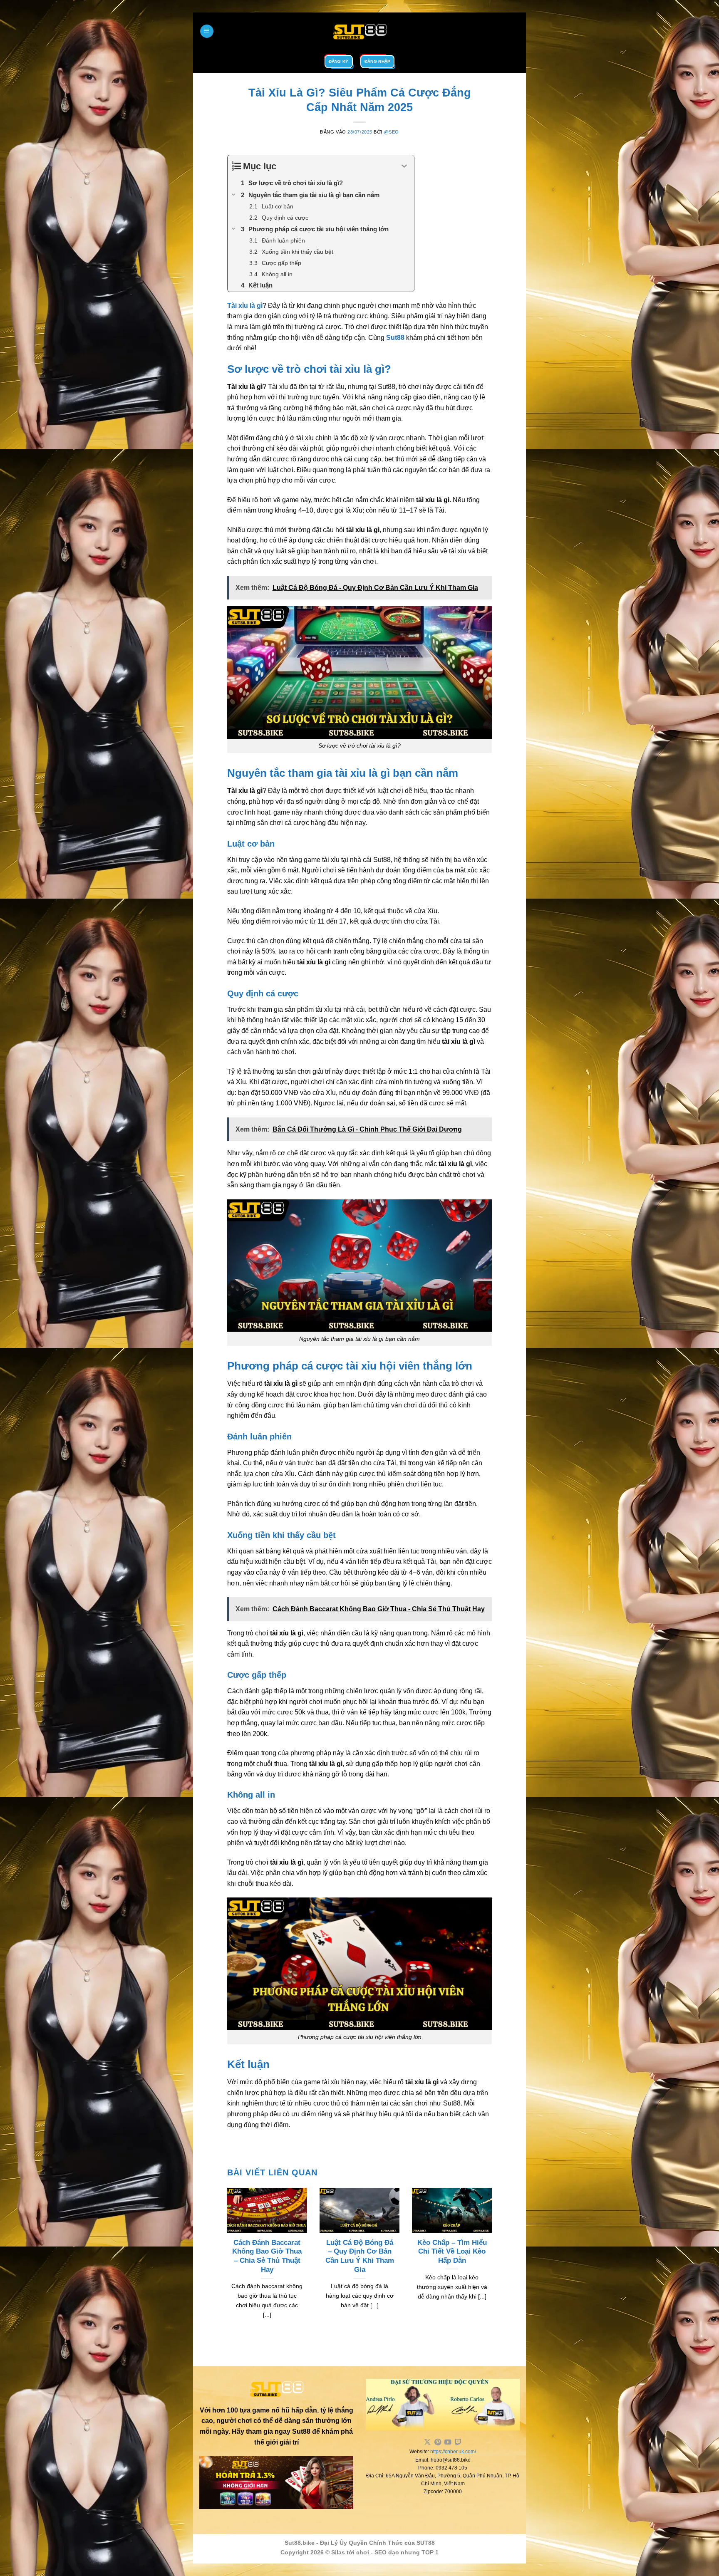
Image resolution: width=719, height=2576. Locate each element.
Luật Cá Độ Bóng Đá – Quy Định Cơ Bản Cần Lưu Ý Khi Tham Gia (360, 2256)
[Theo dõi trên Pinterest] (438, 2442)
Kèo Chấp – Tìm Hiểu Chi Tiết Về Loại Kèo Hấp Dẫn (452, 2252)
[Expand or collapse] (405, 166)
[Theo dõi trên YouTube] (448, 2442)
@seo (392, 132)
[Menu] (207, 31)
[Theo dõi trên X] (427, 2442)
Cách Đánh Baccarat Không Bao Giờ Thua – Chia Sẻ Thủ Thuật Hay (267, 2256)
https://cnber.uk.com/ (453, 2452)
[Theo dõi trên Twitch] (458, 2442)
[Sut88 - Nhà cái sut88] (359, 31)
